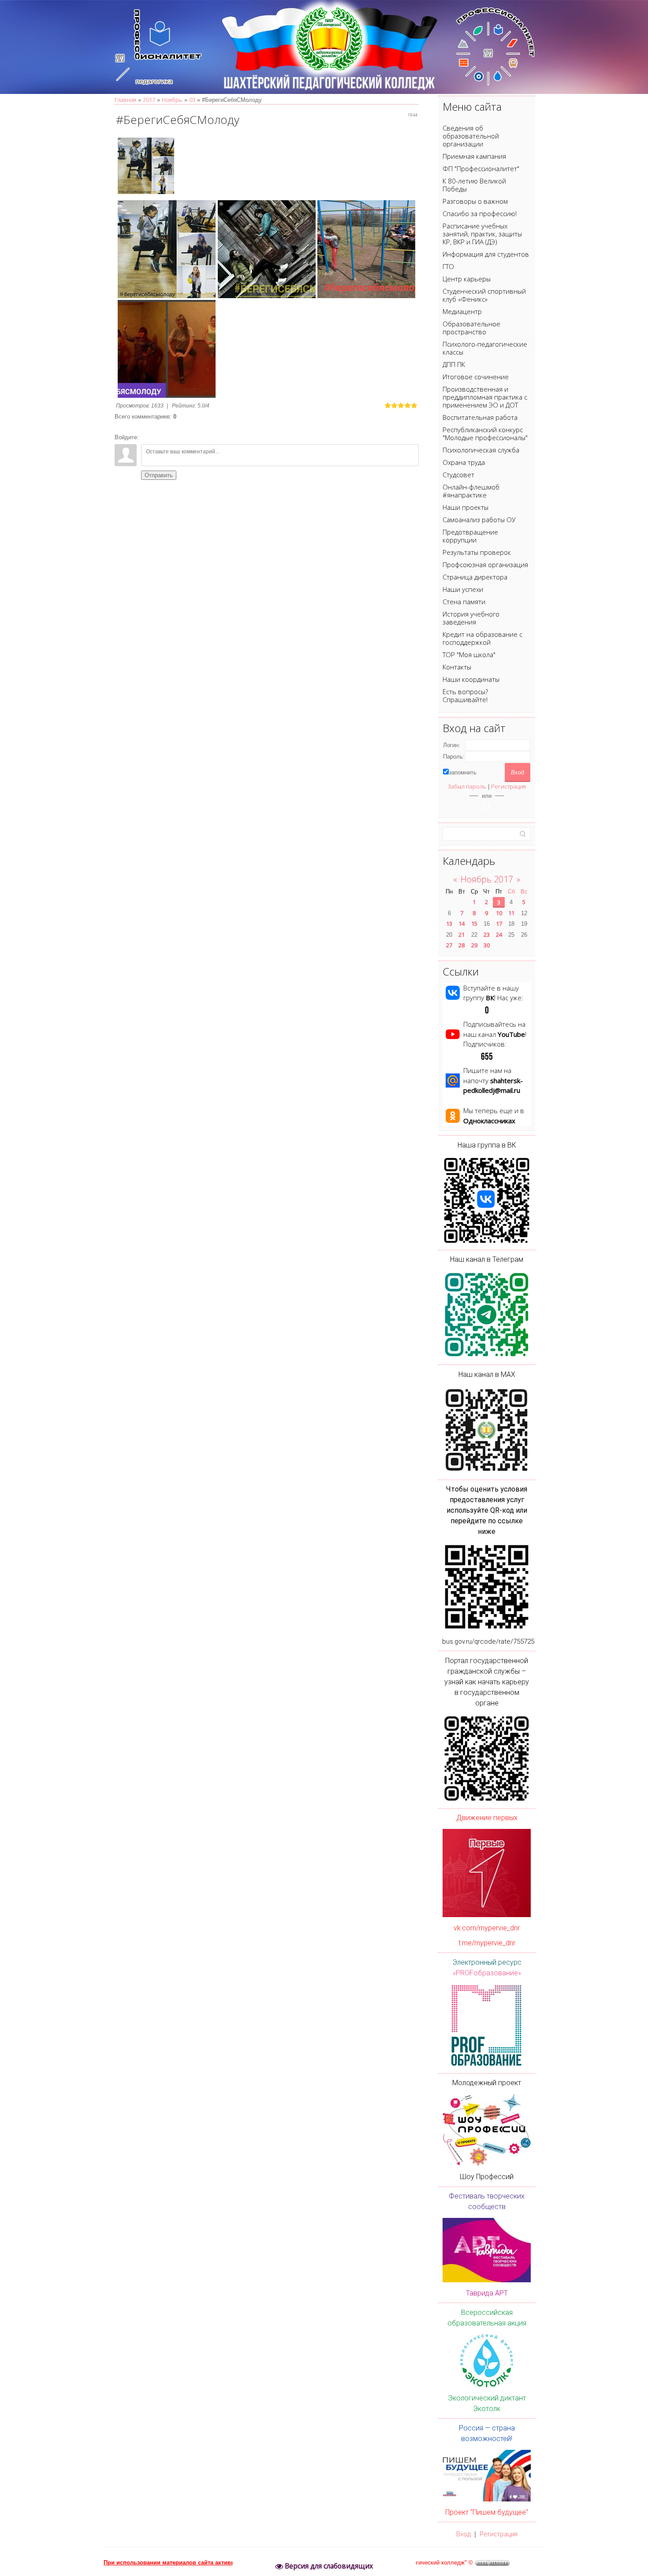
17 (499, 923)
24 (499, 935)
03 (192, 100)
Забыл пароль (467, 786)
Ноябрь (172, 100)
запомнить (463, 772)
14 (462, 923)
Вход (464, 2534)
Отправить (159, 475)
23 (487, 935)
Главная (125, 100)
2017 (149, 100)
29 (474, 945)
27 (449, 945)
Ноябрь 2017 (487, 879)
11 (511, 913)
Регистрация (508, 786)
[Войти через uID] (487, 807)
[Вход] (147, 437)
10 (499, 913)
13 (449, 923)
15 (474, 923)
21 (462, 935)
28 (462, 945)
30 (487, 945)
